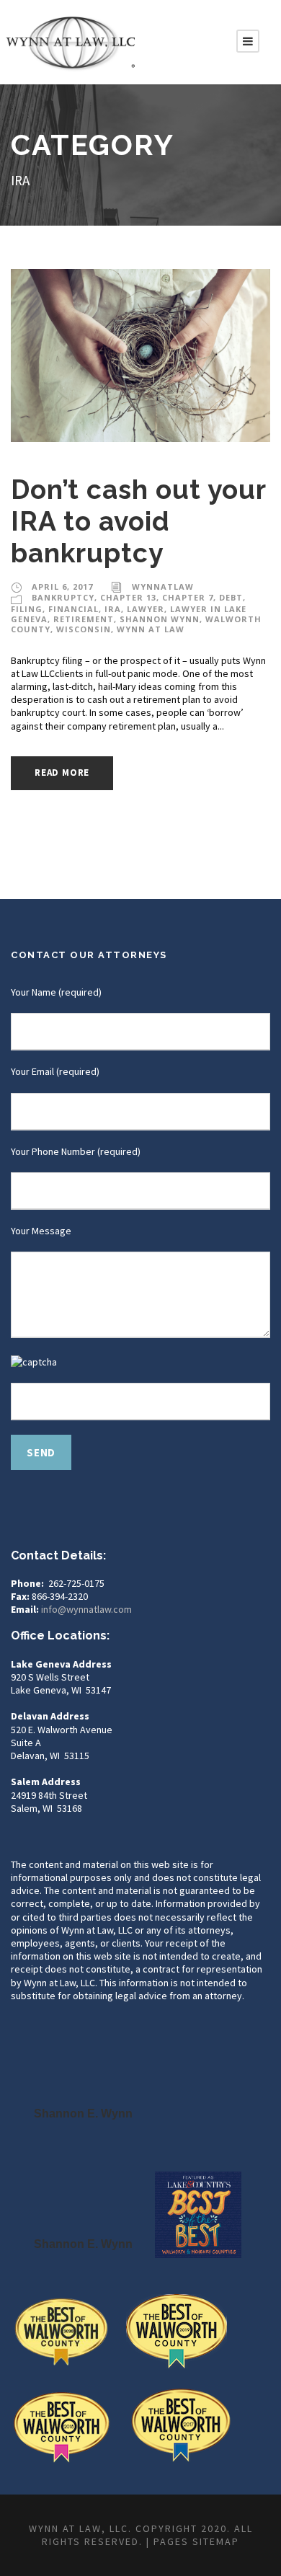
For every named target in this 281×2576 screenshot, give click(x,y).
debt (231, 597)
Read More (62, 773)
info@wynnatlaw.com (86, 1609)
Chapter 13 (128, 597)
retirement (84, 619)
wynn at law (151, 629)
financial (73, 609)
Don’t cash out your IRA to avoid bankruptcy (138, 522)
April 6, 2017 (62, 587)
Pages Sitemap (196, 2541)
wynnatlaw (163, 587)
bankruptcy (63, 597)
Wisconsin (84, 629)
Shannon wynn (160, 619)
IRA (113, 609)
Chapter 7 (188, 597)
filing (27, 609)
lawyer (146, 609)
